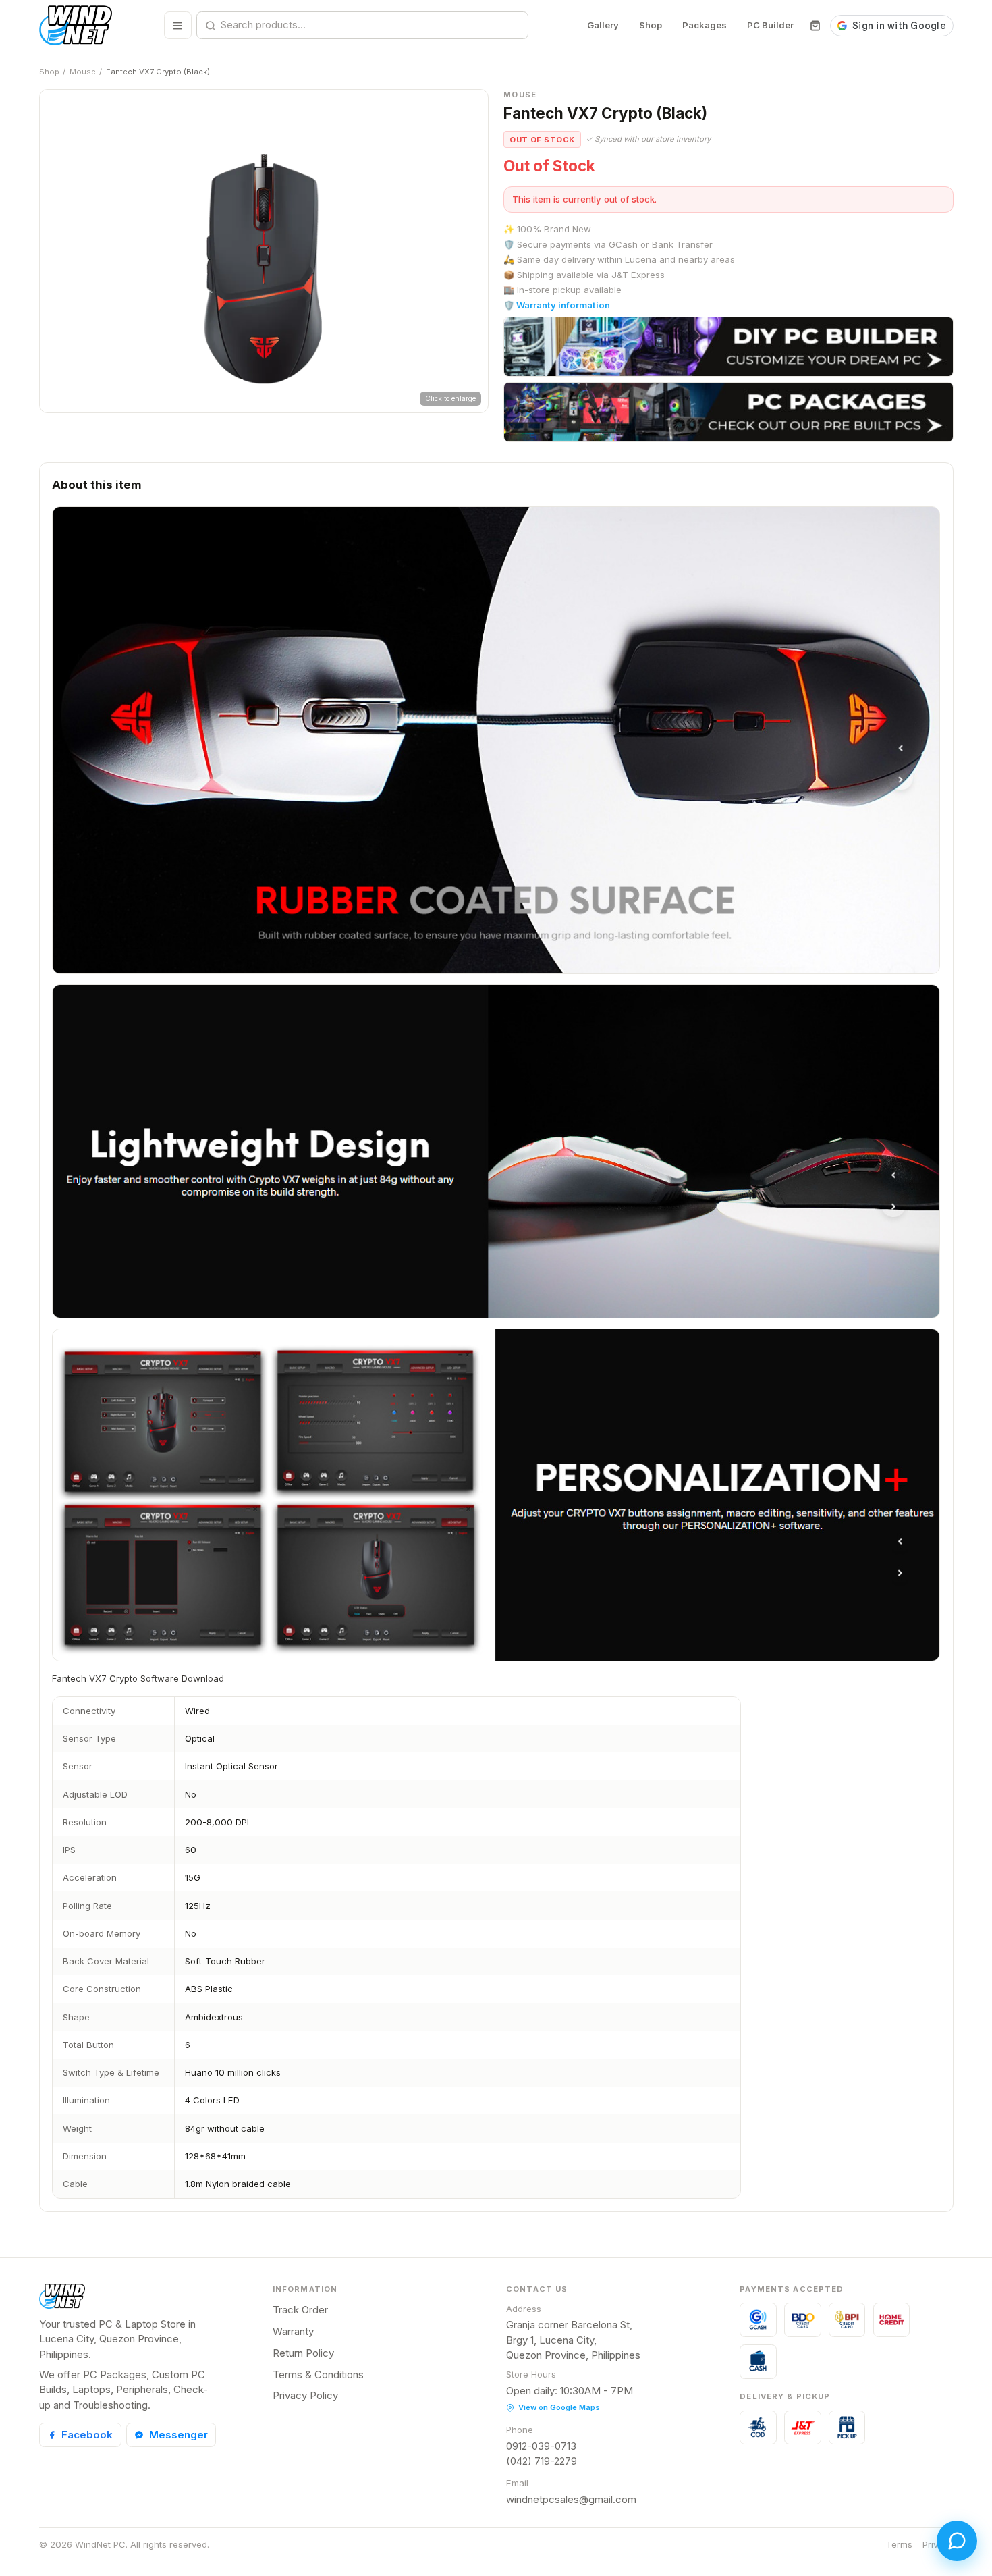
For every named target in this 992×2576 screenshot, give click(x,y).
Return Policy (303, 2353)
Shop (651, 25)
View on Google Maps (559, 2407)
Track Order (300, 2310)
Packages (705, 25)
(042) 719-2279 (542, 2461)
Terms (899, 2544)
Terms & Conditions (318, 2374)
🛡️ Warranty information (557, 305)
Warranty (293, 2331)
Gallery (603, 25)
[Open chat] (957, 2541)
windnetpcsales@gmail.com (571, 2499)
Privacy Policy (305, 2395)
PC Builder (770, 25)
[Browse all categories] (178, 25)
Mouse (83, 72)
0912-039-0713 (541, 2446)
